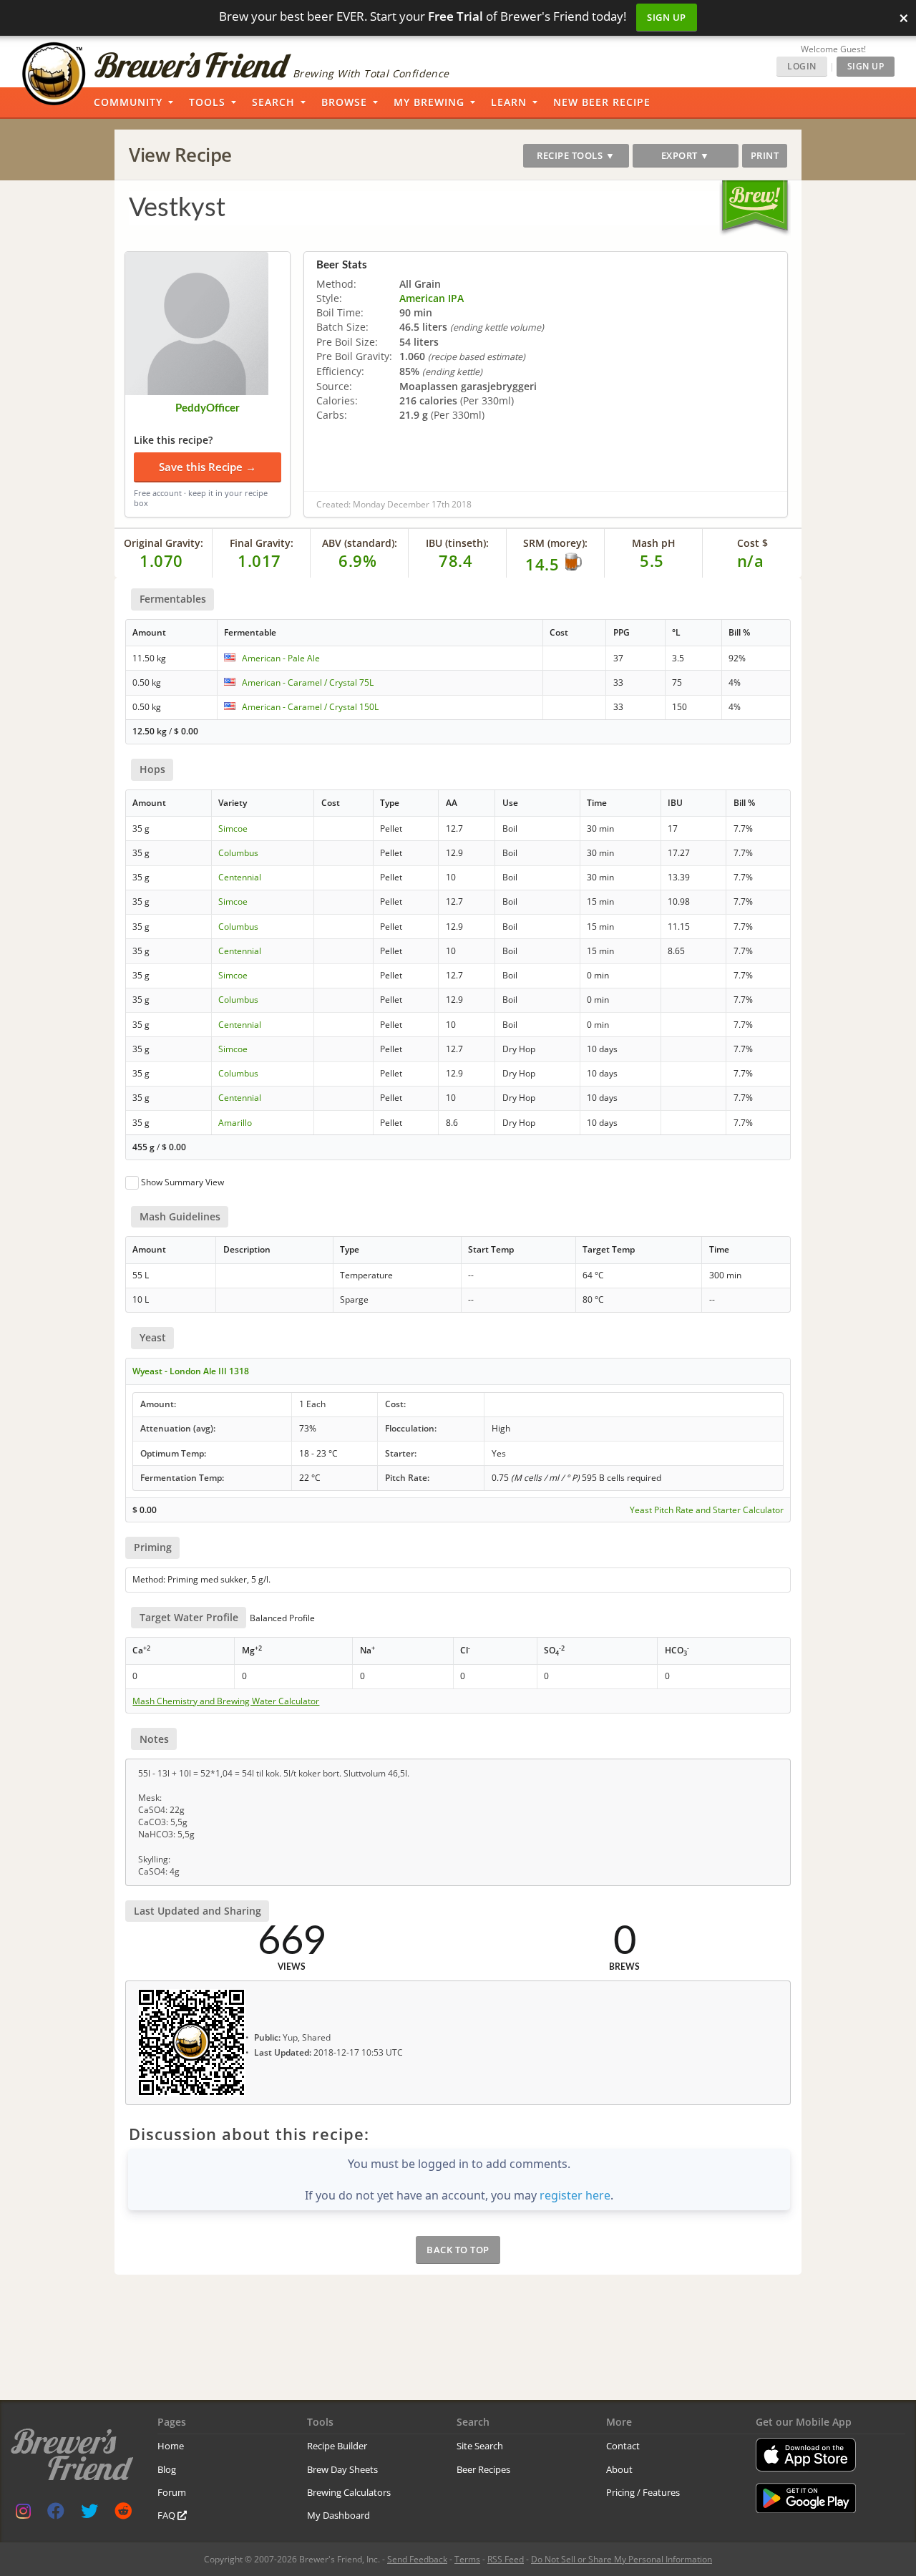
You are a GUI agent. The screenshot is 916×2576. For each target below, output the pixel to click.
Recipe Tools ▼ (576, 155)
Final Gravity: (262, 543)
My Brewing (429, 102)
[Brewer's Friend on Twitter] (89, 2514)
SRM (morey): (555, 543)
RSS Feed (506, 2559)
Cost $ (752, 543)
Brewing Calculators (349, 2492)
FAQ (167, 2515)
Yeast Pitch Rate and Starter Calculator (707, 1510)
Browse (344, 102)
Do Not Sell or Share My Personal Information (622, 2559)
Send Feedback (417, 2559)
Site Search (480, 2446)
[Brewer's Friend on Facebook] (56, 2514)
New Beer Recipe (602, 102)
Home (171, 2446)
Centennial (240, 877)
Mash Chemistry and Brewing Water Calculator (226, 1701)
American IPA (432, 298)
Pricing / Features (643, 2492)
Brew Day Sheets (342, 2469)
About (619, 2469)
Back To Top (458, 2250)
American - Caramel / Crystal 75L (308, 682)
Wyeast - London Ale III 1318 (191, 1371)
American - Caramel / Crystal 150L (310, 707)
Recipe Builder (337, 2446)
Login (802, 66)
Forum (172, 2492)
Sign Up (667, 17)
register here (575, 2195)
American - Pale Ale (281, 658)
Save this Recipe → (208, 467)
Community (128, 102)
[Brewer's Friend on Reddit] (123, 2514)
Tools (207, 102)
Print (765, 155)
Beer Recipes (483, 2469)
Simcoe (233, 828)
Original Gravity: (164, 543)
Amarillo (235, 1123)
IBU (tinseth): (457, 543)
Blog (167, 2469)
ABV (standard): (360, 543)
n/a (751, 560)
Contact (623, 2446)
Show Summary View (182, 1182)
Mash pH (654, 543)
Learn (509, 102)
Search (273, 102)
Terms (467, 2559)
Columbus (238, 853)
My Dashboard (338, 2515)
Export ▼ (686, 155)
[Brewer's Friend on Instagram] (23, 2514)
